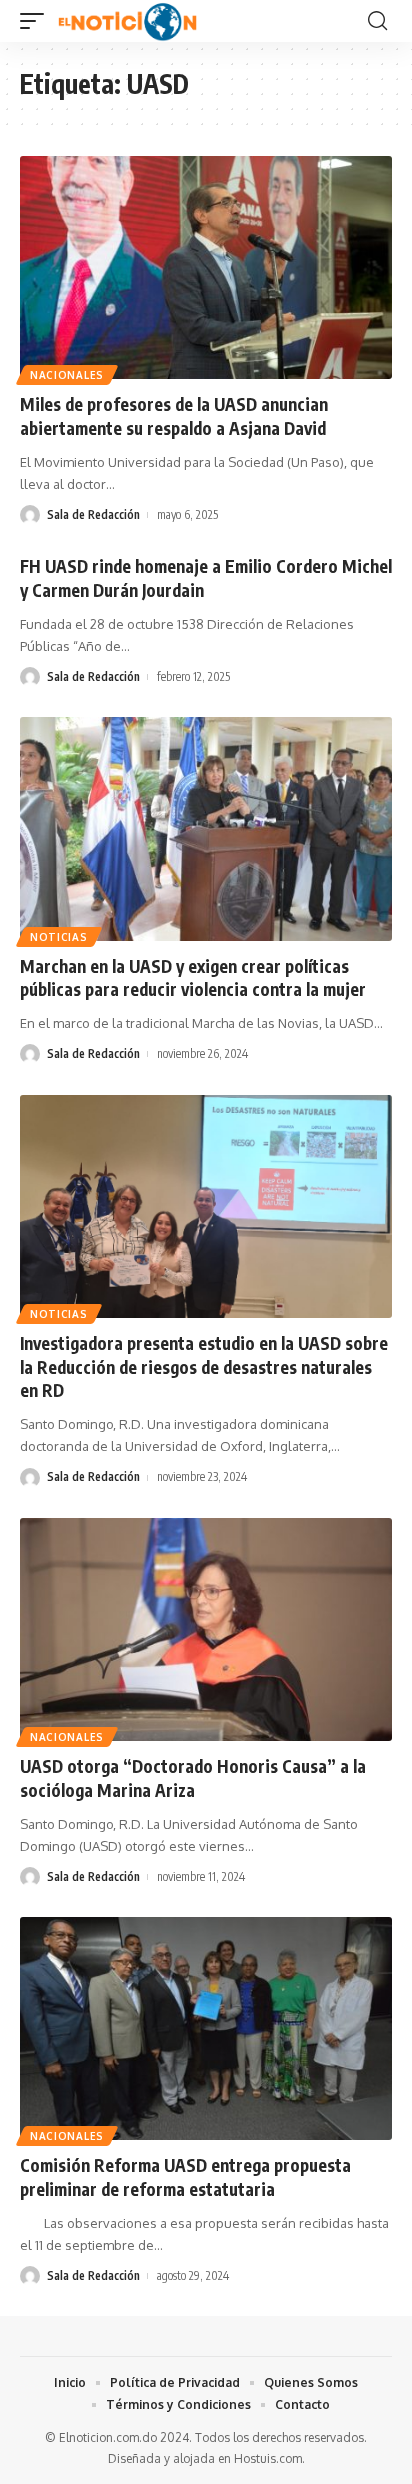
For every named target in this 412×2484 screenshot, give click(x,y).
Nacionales (67, 375)
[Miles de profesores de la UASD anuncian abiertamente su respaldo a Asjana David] (206, 267)
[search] (377, 21)
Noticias (59, 937)
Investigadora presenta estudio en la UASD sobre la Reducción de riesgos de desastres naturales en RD (204, 1367)
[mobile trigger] (37, 21)
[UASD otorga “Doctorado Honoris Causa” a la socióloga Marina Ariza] (206, 1629)
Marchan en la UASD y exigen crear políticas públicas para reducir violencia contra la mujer (193, 978)
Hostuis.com (268, 2458)
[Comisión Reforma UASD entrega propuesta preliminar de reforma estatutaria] (206, 2028)
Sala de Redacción (93, 514)
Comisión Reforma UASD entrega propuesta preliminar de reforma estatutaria (185, 2177)
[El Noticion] (127, 21)
